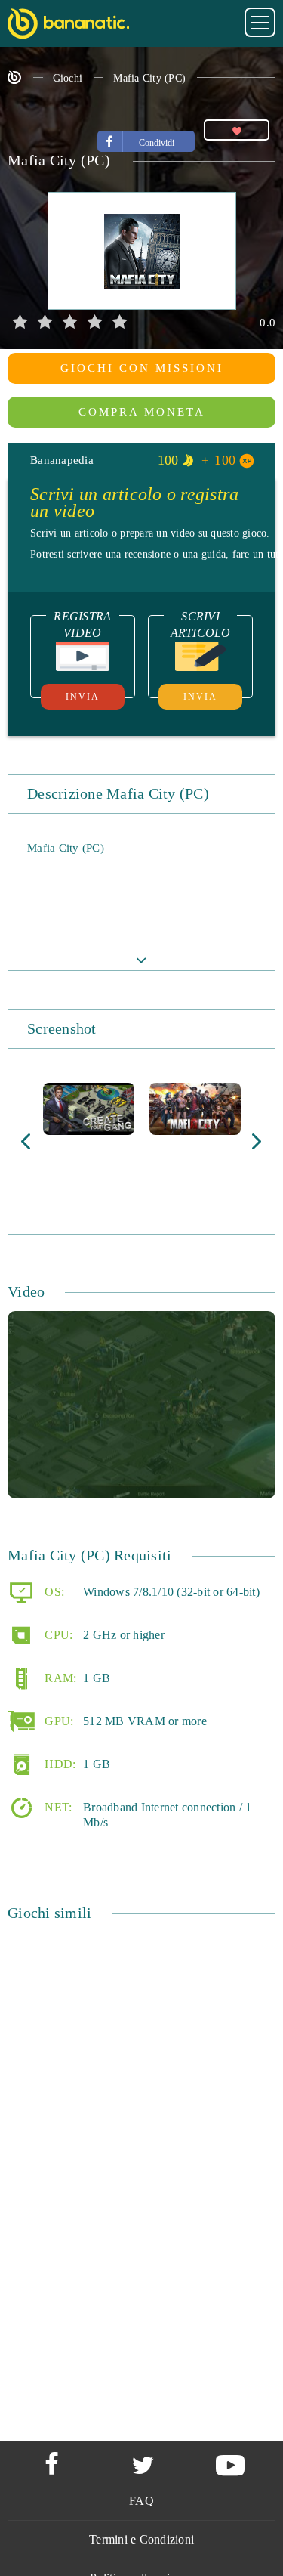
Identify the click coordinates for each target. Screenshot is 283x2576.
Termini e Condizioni (141, 2539)
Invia (83, 697)
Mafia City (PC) (149, 78)
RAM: (59, 1678)
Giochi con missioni (142, 368)
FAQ (141, 2501)
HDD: (58, 1764)
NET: (57, 1807)
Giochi (68, 78)
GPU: (57, 1721)
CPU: (57, 1635)
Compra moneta (142, 412)
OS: (53, 1592)
